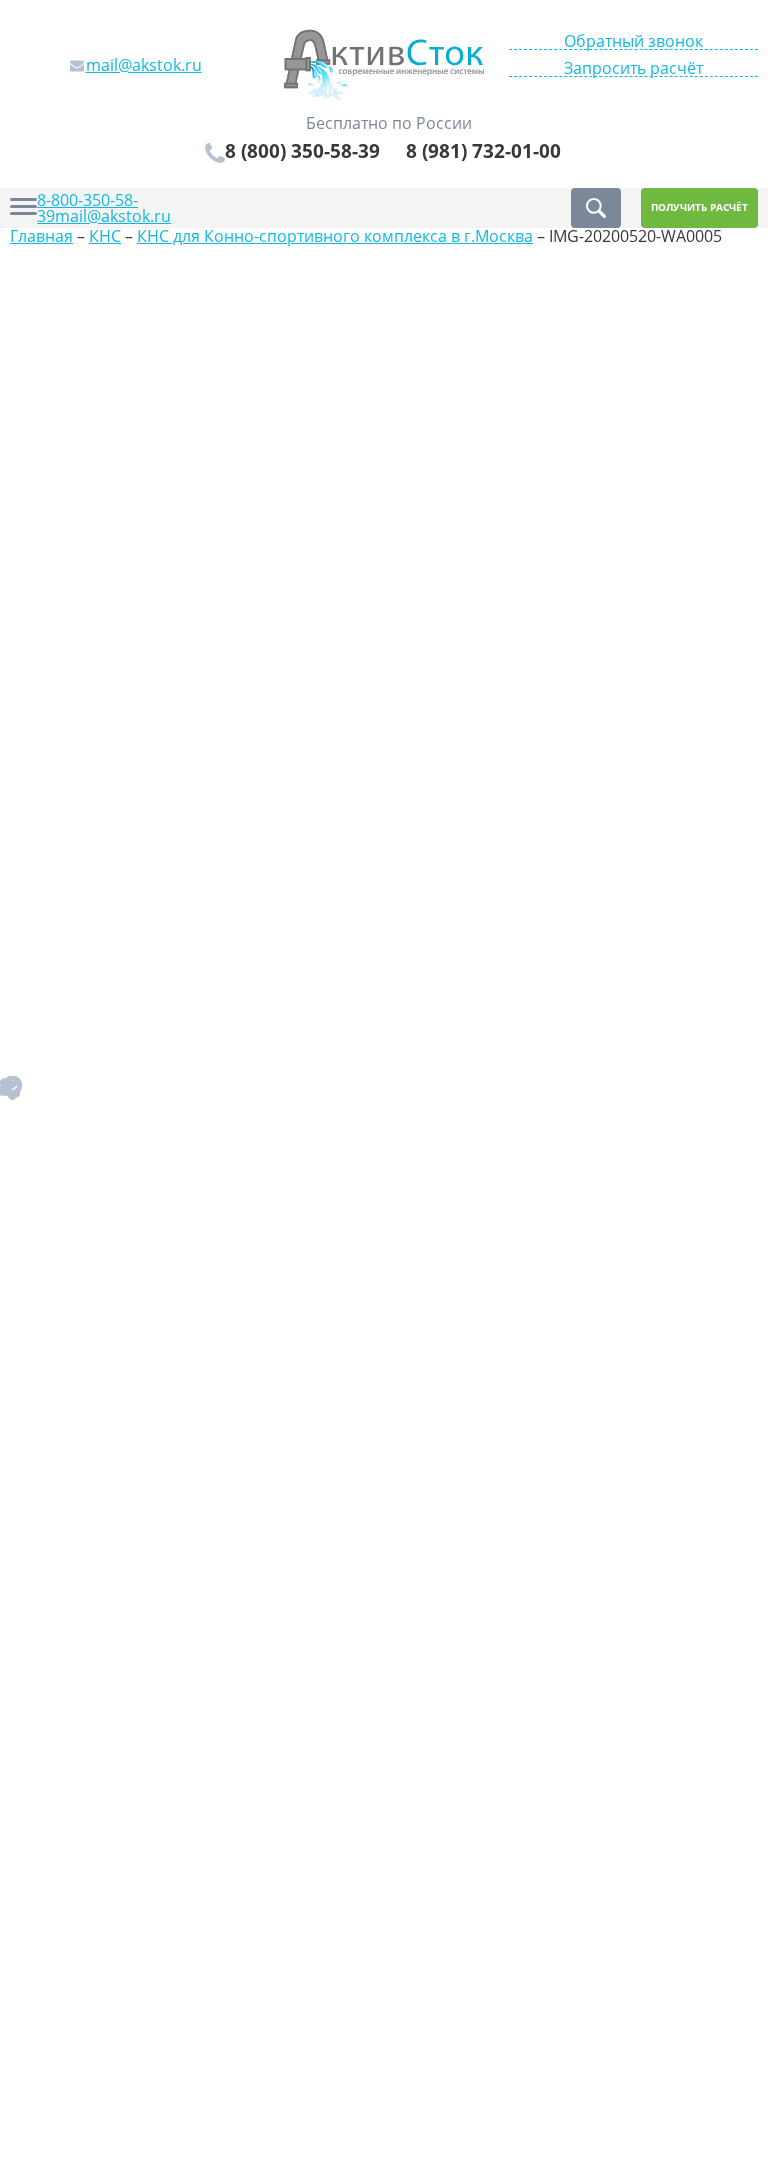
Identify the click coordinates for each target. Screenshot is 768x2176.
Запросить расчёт (633, 68)
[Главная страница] (384, 63)
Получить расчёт (699, 207)
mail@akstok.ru (113, 216)
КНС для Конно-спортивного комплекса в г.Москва (335, 236)
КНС (105, 236)
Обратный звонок (633, 41)
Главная (41, 236)
